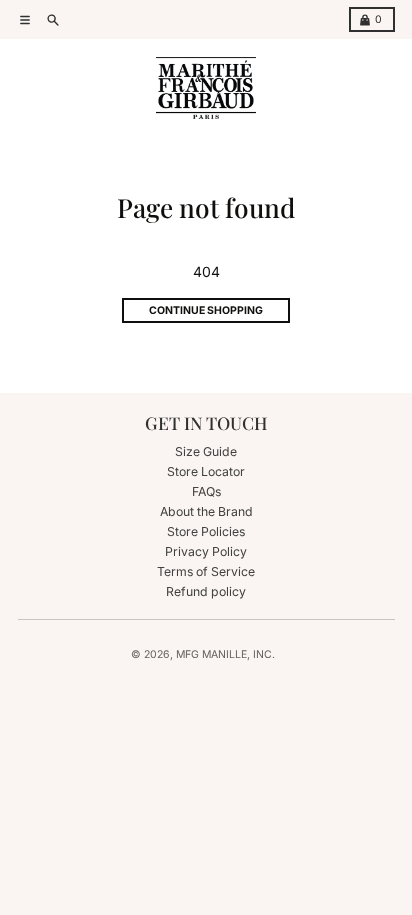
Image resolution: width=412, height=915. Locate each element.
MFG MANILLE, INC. (225, 654)
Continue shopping (206, 310)
